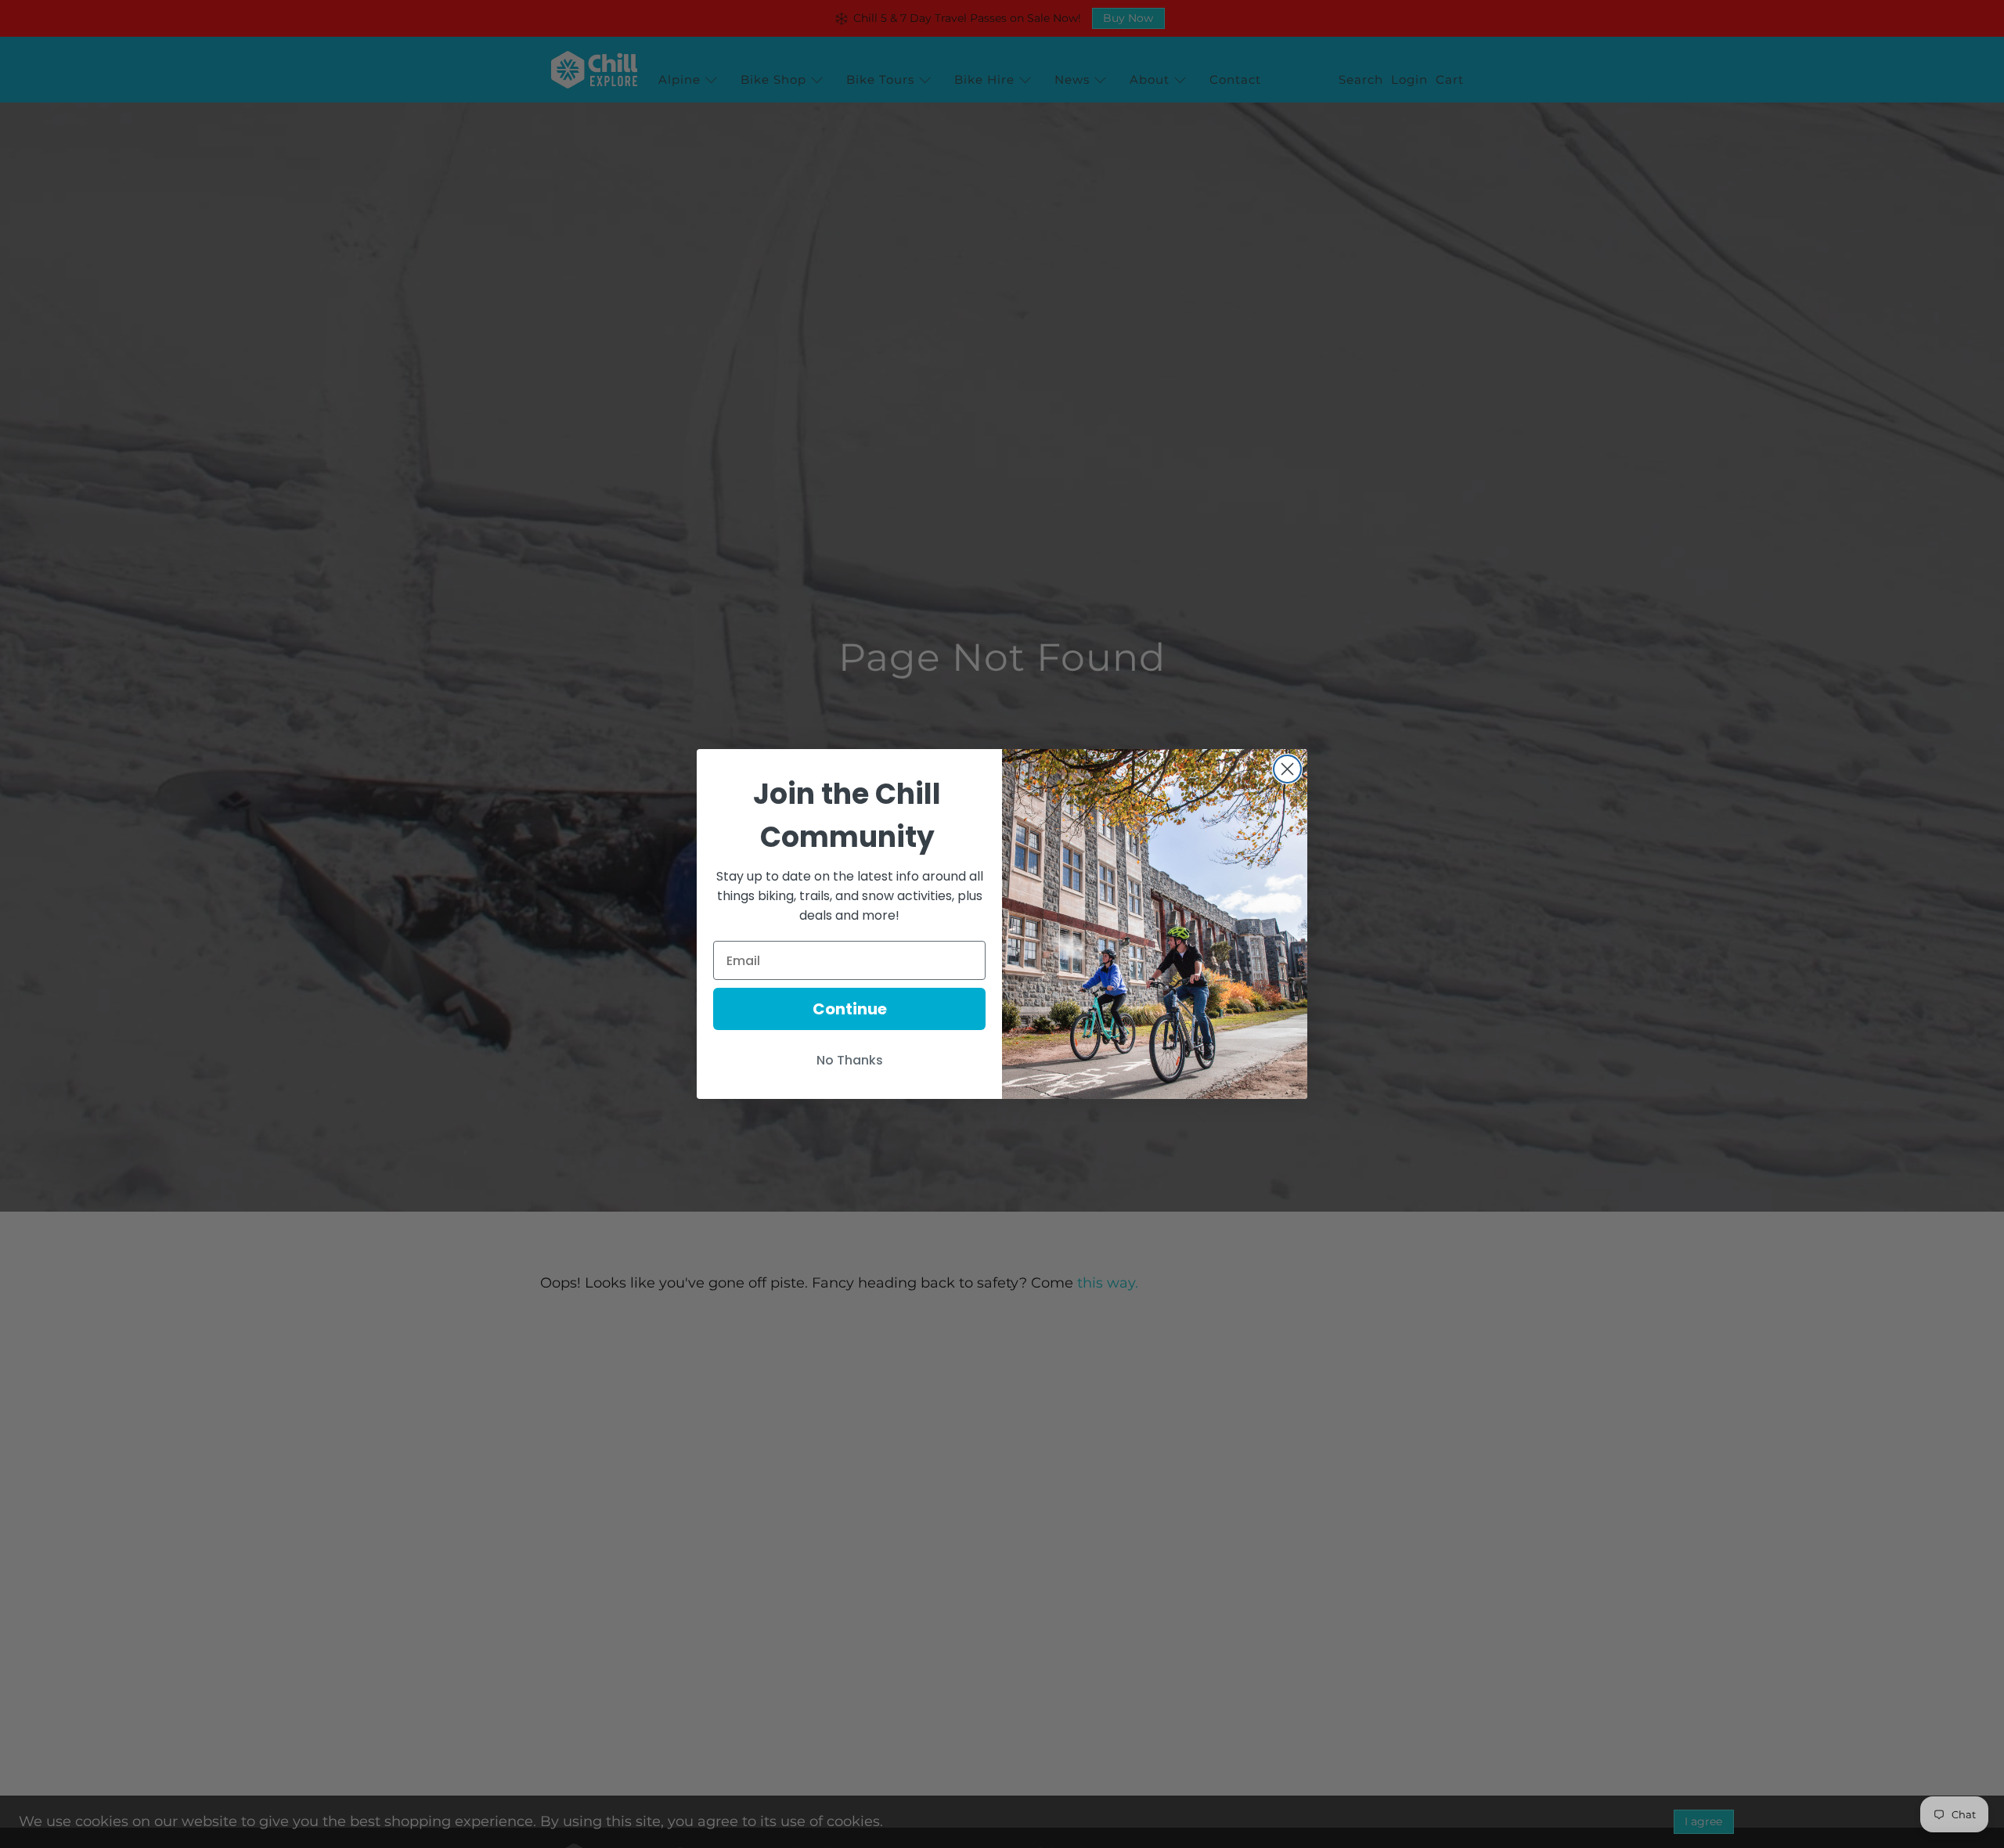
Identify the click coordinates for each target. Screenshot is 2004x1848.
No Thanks (850, 1060)
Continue (850, 1009)
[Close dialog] (1287, 769)
